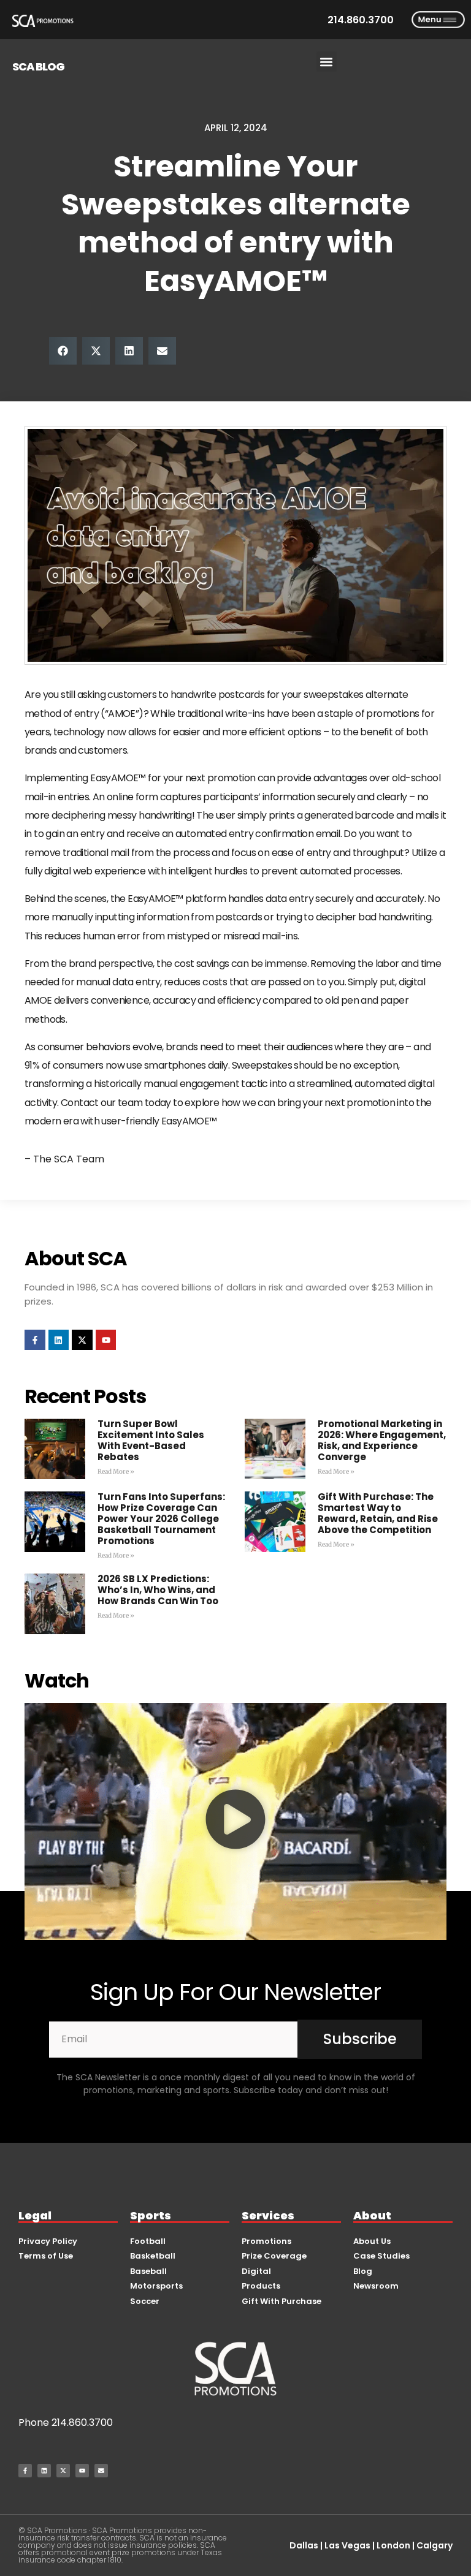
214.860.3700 (82, 2423)
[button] (327, 62)
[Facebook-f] (35, 1340)
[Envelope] (101, 2471)
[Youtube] (106, 1340)
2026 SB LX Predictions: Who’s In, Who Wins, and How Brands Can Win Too (158, 1590)
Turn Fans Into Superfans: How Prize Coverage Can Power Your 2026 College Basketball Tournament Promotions (161, 1519)
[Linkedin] (59, 1340)
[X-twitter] (82, 1340)
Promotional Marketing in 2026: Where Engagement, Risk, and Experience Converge (382, 1440)
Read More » (116, 1472)
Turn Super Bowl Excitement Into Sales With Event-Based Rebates (151, 1440)
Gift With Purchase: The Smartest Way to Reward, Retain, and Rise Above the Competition (378, 1513)
